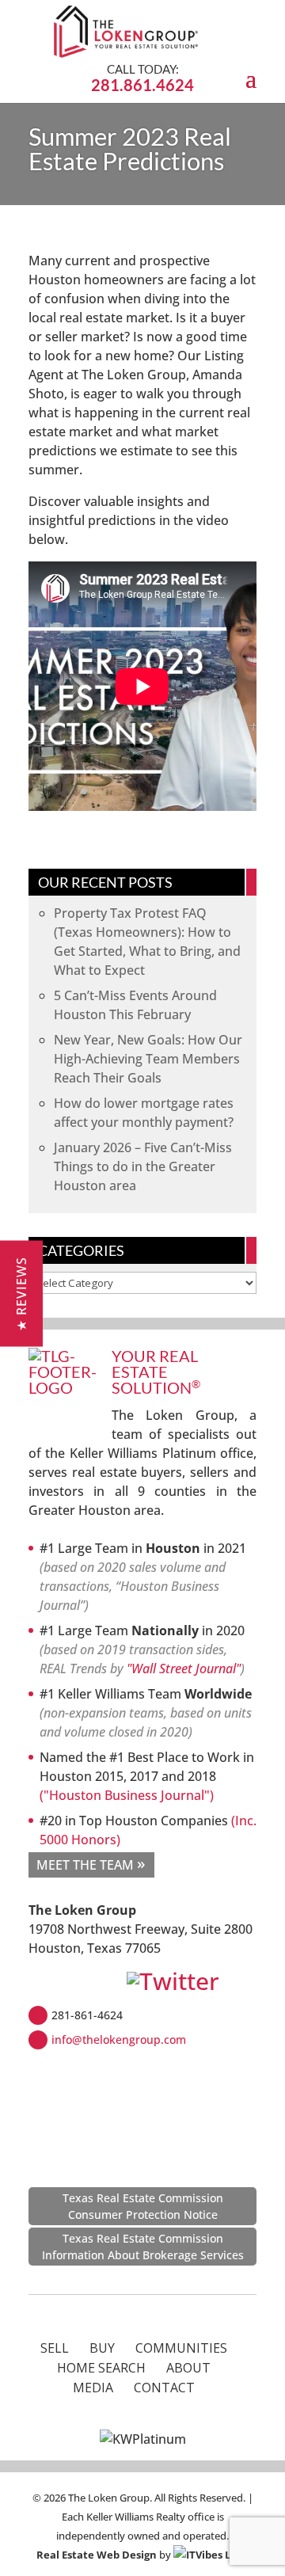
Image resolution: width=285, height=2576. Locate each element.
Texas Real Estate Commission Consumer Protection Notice (143, 2206)
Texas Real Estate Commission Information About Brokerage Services (143, 2247)
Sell (55, 2348)
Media (93, 2388)
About (188, 2368)
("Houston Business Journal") (127, 1795)
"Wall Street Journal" (184, 1669)
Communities (181, 2348)
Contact (164, 2388)
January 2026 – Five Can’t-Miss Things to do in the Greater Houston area (143, 1166)
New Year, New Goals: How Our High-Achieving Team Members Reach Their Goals (148, 1059)
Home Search (101, 2368)
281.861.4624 (142, 85)
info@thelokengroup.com (119, 2039)
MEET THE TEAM (85, 1865)
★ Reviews (21, 1293)
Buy (102, 2348)
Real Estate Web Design (97, 2555)
